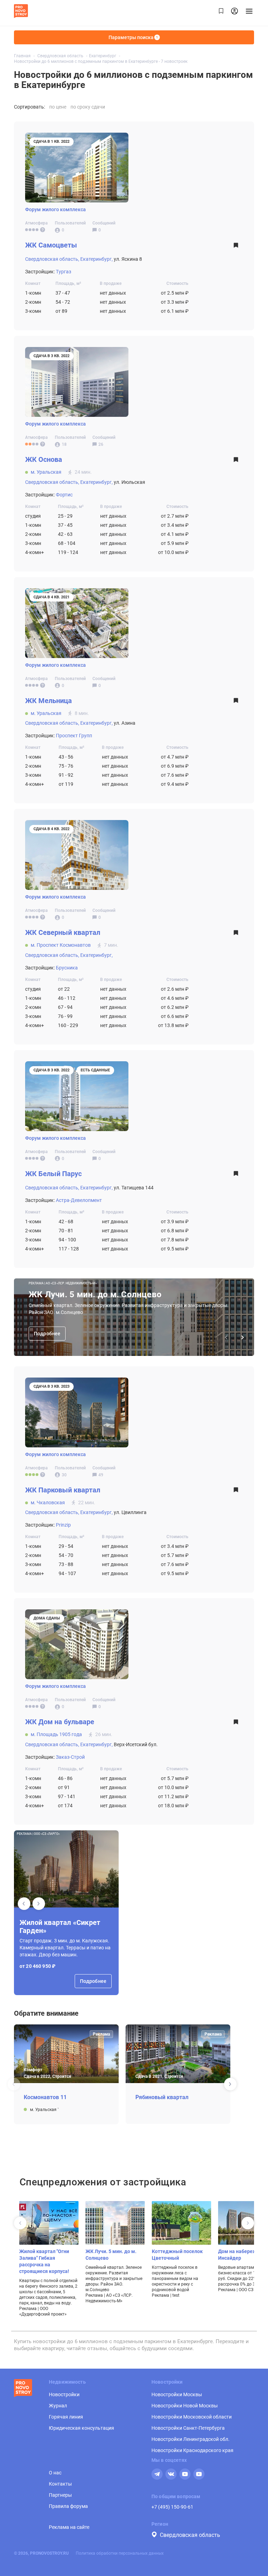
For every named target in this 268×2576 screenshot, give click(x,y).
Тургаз (64, 272)
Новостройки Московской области (192, 2417)
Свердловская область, (52, 259)
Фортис (64, 495)
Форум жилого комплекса (55, 209)
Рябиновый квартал (162, 2097)
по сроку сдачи (88, 107)
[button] (39, 1904)
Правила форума (68, 2506)
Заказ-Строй (70, 1757)
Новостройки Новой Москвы (185, 2406)
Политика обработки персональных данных (120, 2553)
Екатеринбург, (96, 259)
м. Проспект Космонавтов (61, 945)
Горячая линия (66, 2417)
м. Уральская (46, 472)
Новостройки (64, 2394)
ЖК (51, 245)
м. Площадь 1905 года (56, 1734)
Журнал (58, 2406)
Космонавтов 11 (45, 2097)
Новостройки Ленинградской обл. (191, 2439)
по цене (58, 107)
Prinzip (63, 1525)
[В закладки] (236, 247)
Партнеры (60, 2495)
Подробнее (47, 1334)
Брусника (67, 968)
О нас (55, 2473)
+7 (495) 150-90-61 (172, 2507)
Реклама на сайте (69, 2527)
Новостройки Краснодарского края (192, 2450)
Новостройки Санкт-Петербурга (188, 2428)
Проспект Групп (74, 736)
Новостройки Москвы (177, 2394)
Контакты (60, 2484)
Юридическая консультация (81, 2428)
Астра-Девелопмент (79, 1200)
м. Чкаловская (48, 1503)
